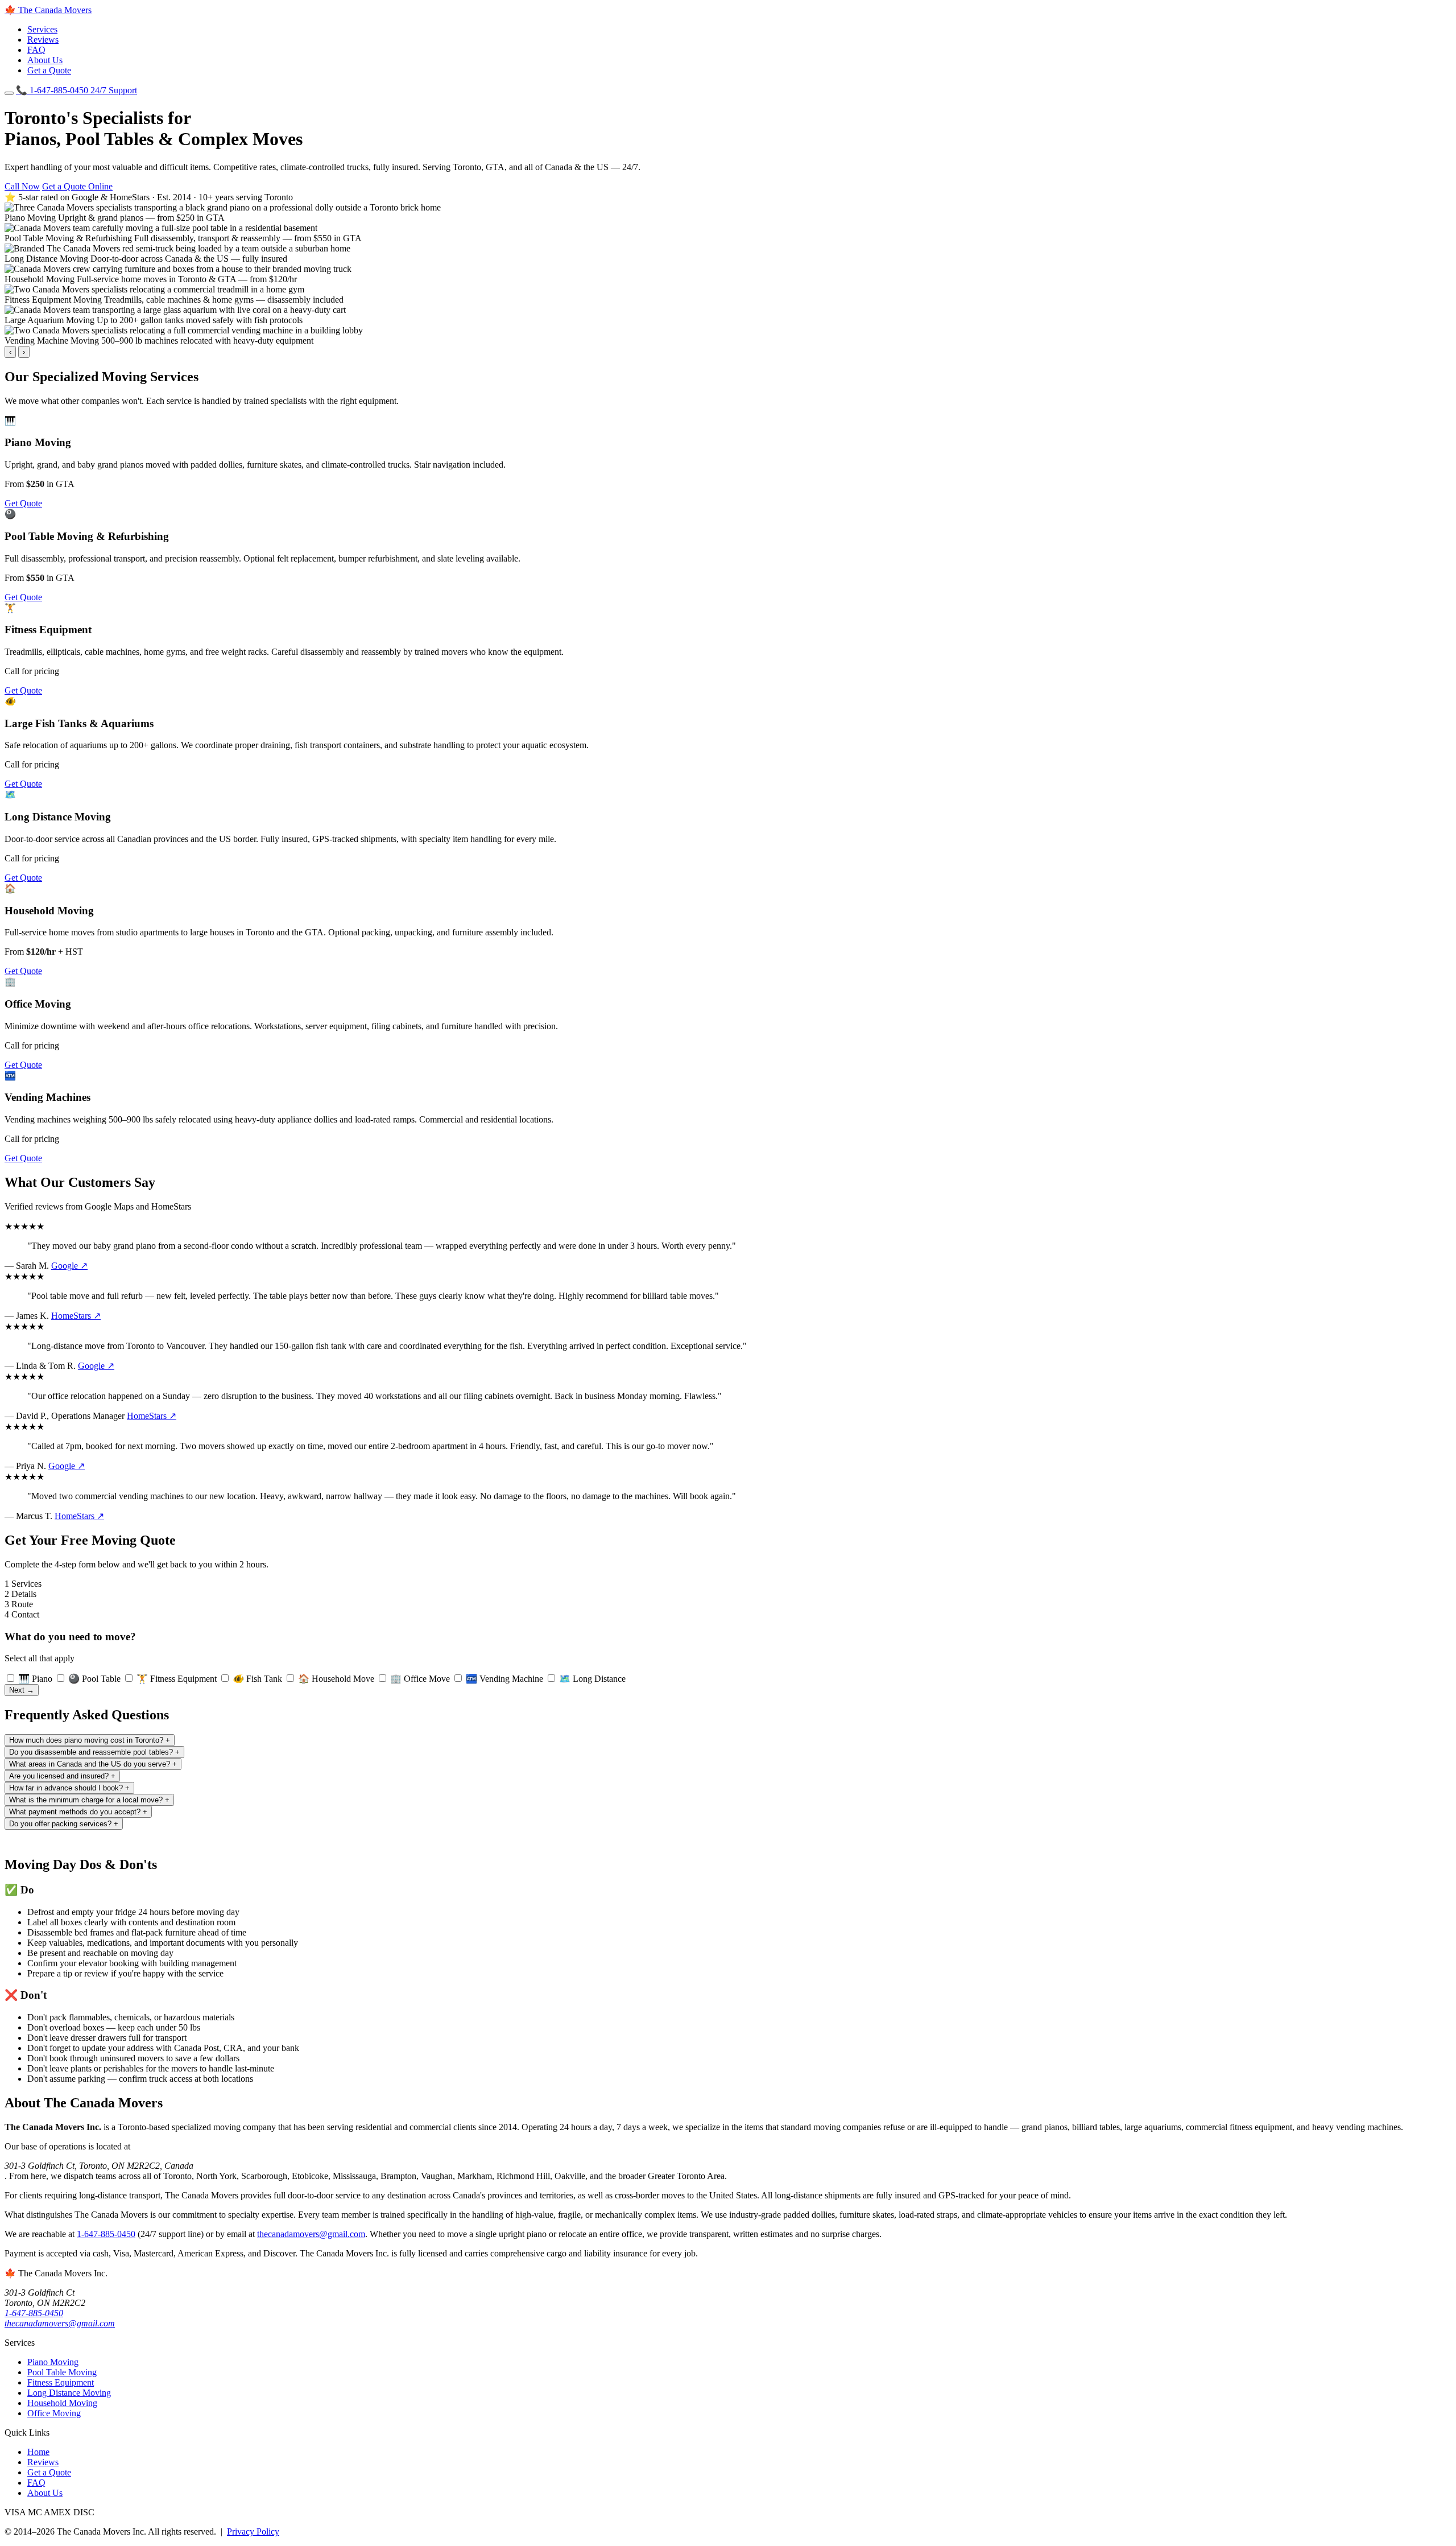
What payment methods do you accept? (78, 1812)
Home (38, 2452)
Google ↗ (69, 1266)
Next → (22, 1690)
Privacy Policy (253, 2531)
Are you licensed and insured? (62, 1776)
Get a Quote (49, 70)
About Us (45, 60)
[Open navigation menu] (9, 93)
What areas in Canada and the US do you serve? (93, 1764)
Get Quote (23, 503)
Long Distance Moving (69, 2393)
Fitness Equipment (61, 2382)
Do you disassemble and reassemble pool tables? (94, 1752)
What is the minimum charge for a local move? (89, 1800)
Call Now (22, 186)
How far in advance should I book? (69, 1788)
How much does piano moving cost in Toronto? (90, 1740)
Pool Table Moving (62, 2372)
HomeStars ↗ (76, 1316)
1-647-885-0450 (76, 90)
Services (42, 29)
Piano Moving (53, 2362)
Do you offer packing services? (64, 1824)
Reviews (43, 40)
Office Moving (54, 2413)
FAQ (36, 50)
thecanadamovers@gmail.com (311, 2234)
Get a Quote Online (77, 186)
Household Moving (62, 2403)
